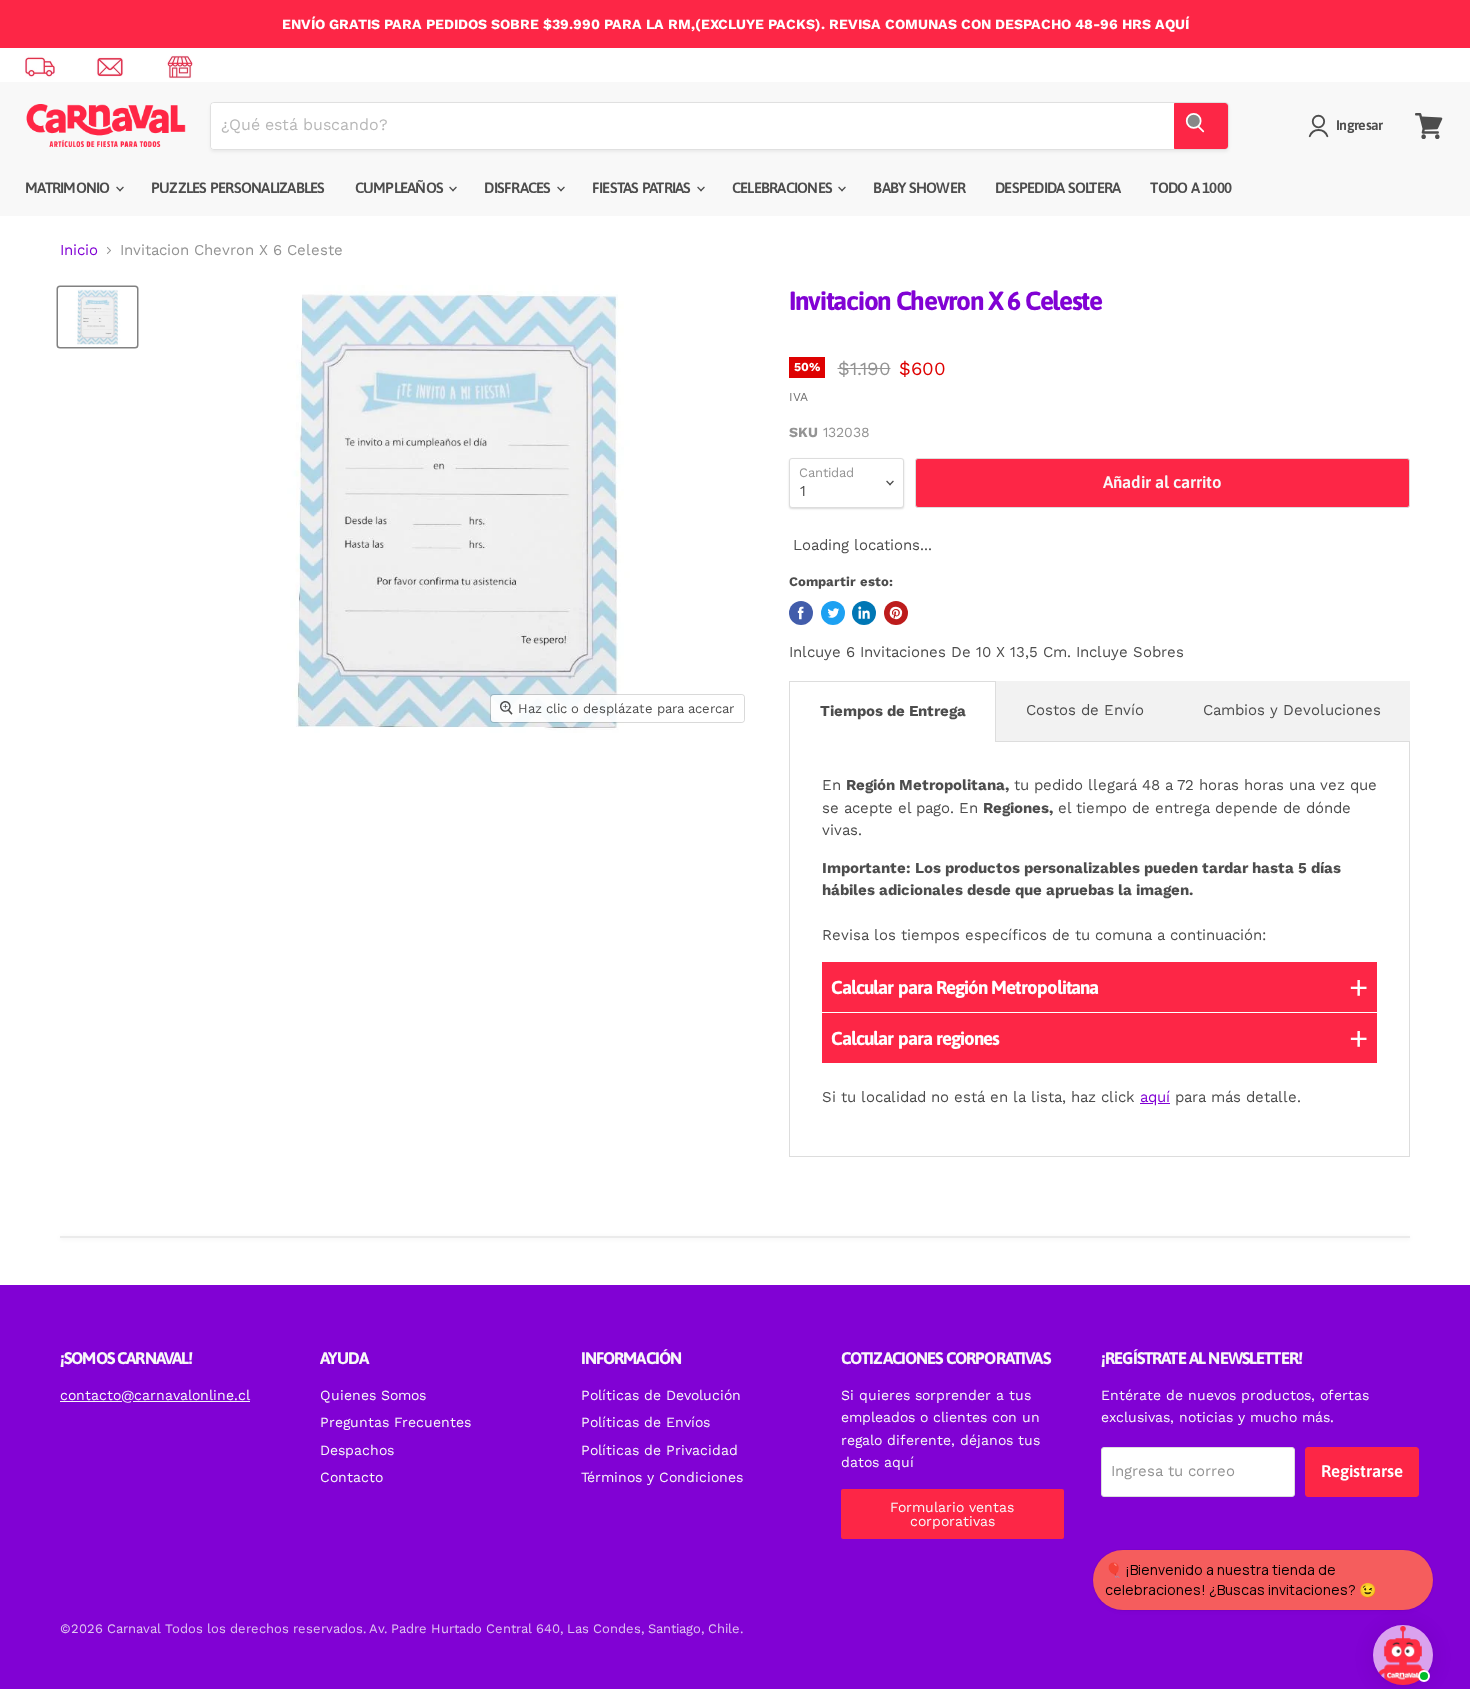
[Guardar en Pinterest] (896, 613)
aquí (1155, 1097)
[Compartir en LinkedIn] (864, 613)
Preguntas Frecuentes (395, 1422)
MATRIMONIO (69, 187)
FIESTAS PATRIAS (643, 187)
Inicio (79, 250)
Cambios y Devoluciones (1292, 710)
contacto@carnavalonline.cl (155, 1395)
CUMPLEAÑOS (401, 187)
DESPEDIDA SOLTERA (1057, 187)
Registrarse (1362, 1471)
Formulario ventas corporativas (952, 1514)
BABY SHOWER (919, 187)
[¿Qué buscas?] (1201, 126)
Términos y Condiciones (662, 1477)
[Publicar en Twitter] (833, 613)
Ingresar (1359, 125)
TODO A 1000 (1190, 187)
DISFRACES (519, 187)
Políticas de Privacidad (659, 1450)
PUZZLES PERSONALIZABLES (238, 187)
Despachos (357, 1450)
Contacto (351, 1477)
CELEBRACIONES (784, 187)
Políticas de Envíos (645, 1422)
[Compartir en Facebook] (801, 613)
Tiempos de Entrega (893, 711)
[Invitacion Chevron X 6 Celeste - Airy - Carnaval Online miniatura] (97, 317)
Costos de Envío (1085, 710)
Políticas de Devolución (661, 1395)
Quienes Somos (373, 1395)
